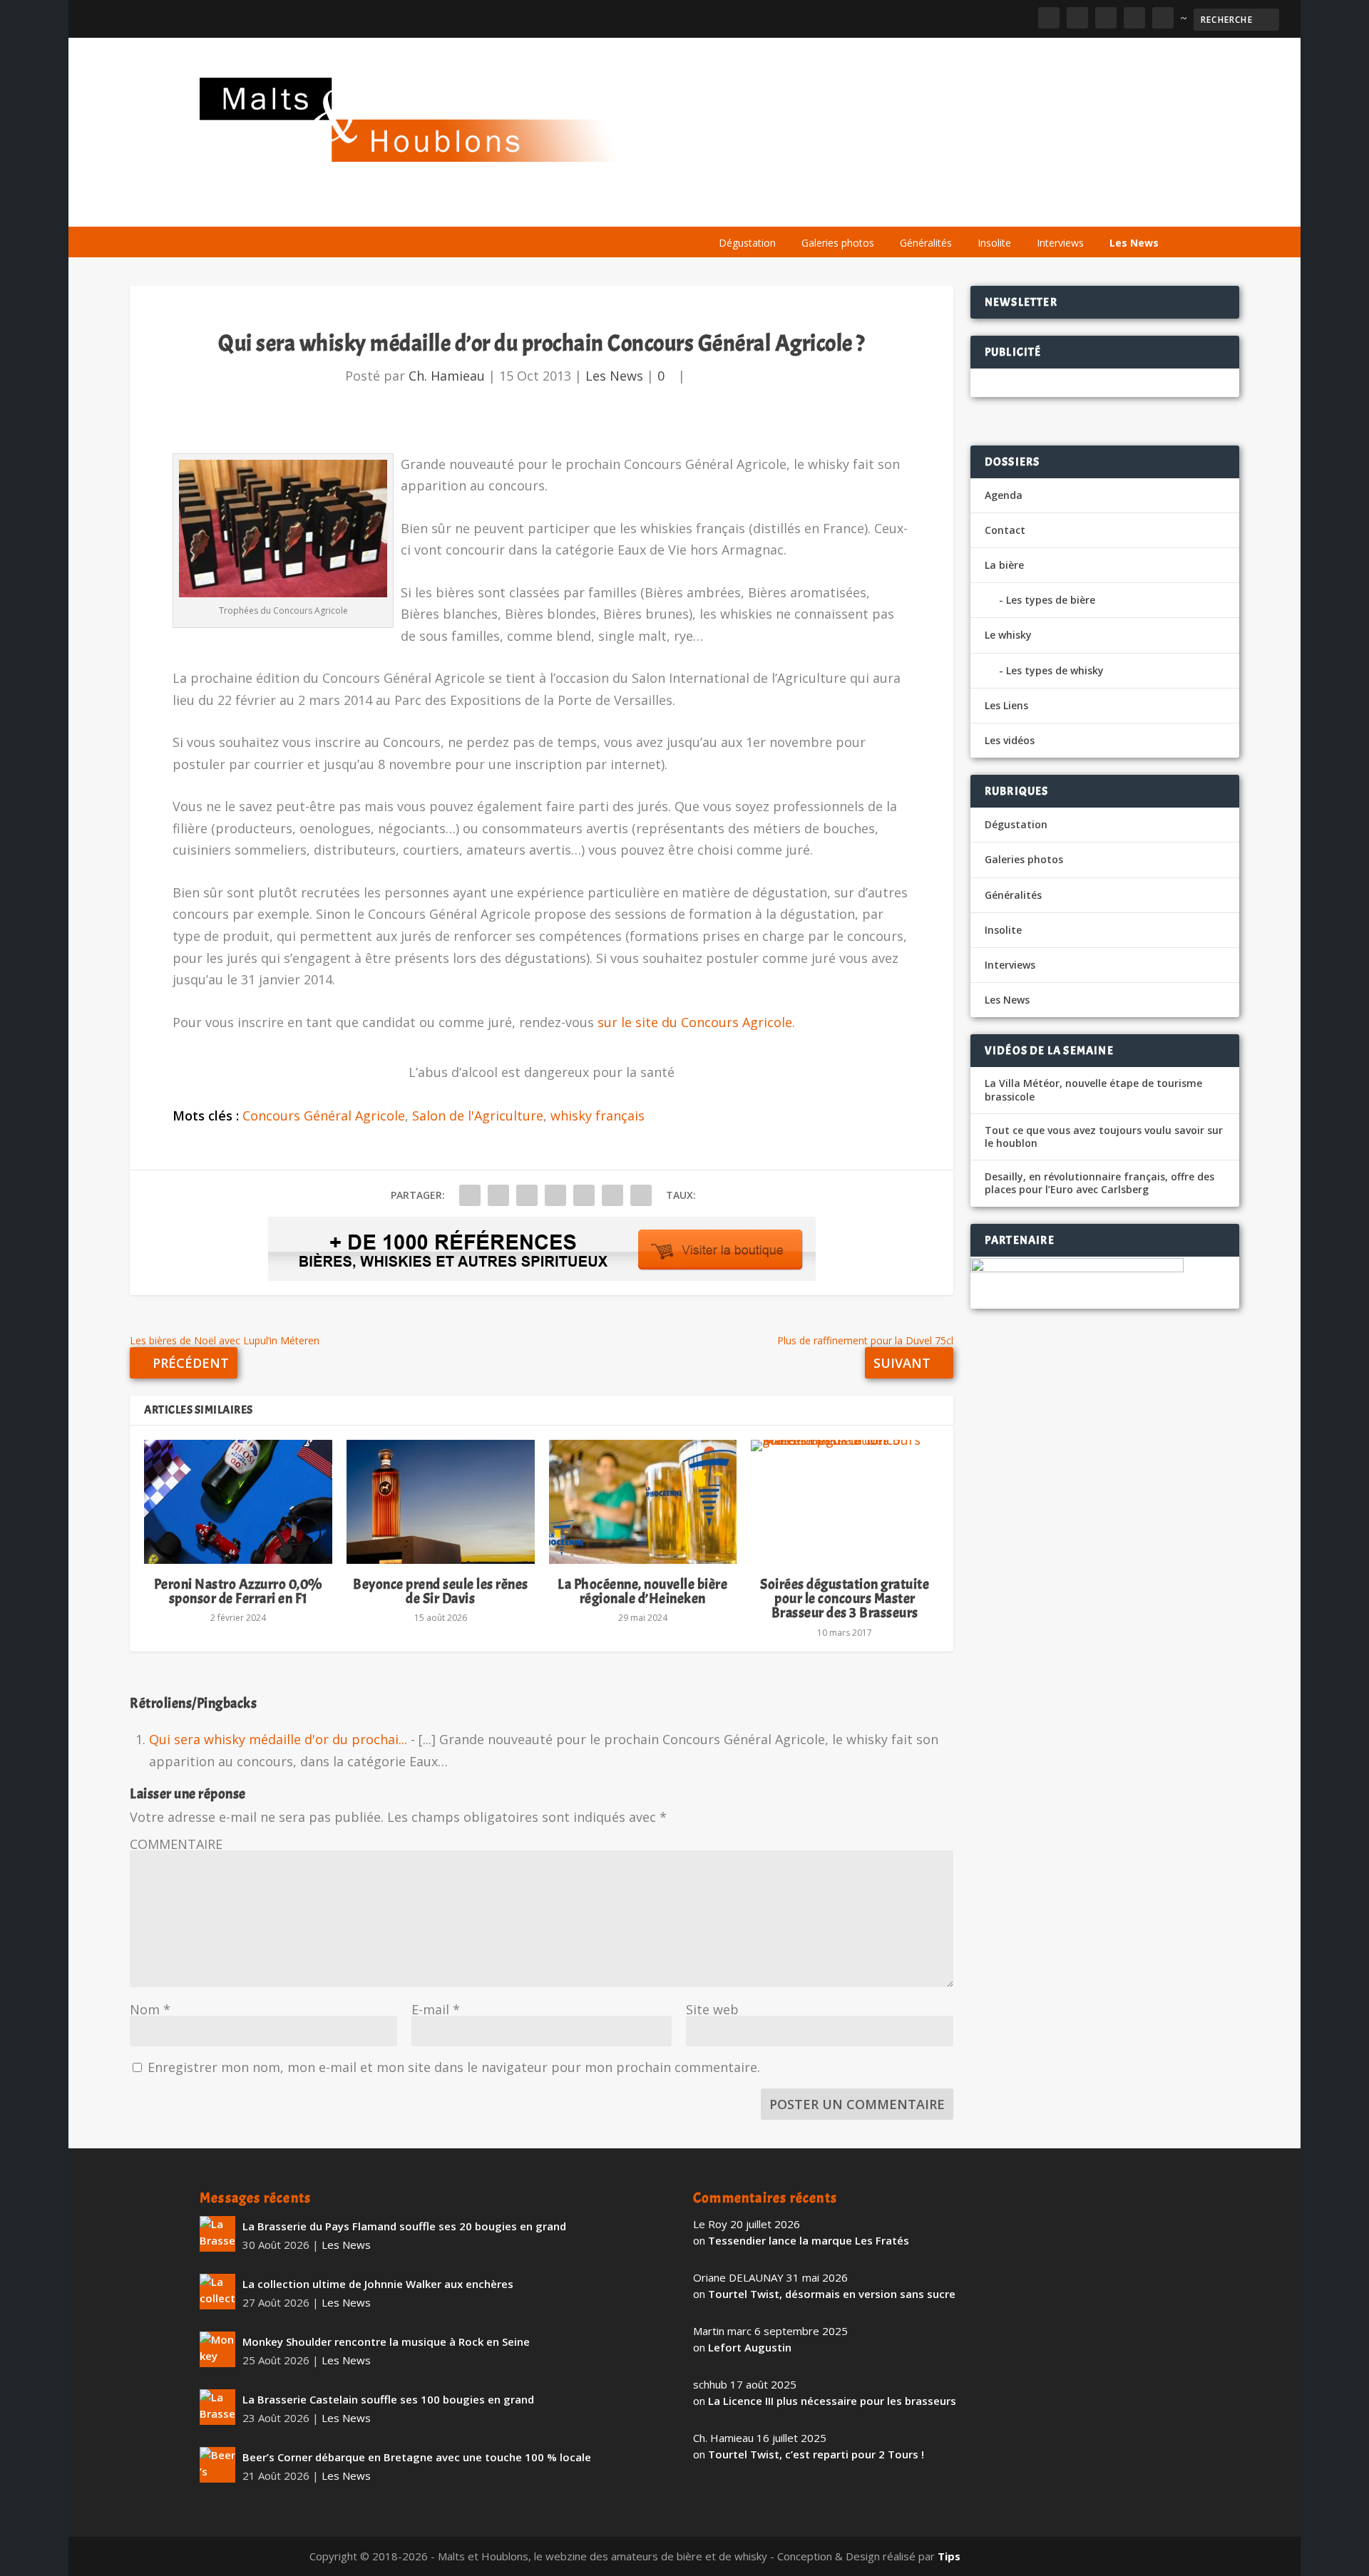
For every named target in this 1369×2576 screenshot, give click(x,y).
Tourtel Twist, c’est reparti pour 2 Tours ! (816, 2454)
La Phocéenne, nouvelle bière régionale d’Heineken (642, 1591)
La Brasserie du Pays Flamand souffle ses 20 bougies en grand (404, 2226)
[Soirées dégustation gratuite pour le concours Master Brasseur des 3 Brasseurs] (845, 1502)
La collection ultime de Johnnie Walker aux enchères (378, 2284)
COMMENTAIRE (176, 1844)
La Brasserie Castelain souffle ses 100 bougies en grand (388, 2399)
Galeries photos (838, 243)
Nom (150, 2009)
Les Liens (1107, 208)
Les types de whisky (1055, 670)
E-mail (436, 2009)
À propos (736, 208)
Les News (1134, 243)
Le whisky (884, 208)
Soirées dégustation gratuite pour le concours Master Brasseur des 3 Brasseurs (845, 1598)
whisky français (598, 1116)
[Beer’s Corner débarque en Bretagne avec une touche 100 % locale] (217, 2465)
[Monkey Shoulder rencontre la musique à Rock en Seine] (217, 2349)
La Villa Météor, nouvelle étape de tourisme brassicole (1093, 1090)
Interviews (1060, 243)
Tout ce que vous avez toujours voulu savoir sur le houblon (1104, 1137)
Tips (949, 2556)
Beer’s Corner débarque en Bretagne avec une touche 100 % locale (417, 2457)
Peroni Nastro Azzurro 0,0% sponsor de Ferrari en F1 (239, 1591)
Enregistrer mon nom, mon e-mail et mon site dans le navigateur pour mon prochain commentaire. (454, 2067)
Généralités (926, 243)
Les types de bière (1051, 600)
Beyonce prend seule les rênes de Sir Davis (441, 1591)
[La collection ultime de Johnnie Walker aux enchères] (217, 2292)
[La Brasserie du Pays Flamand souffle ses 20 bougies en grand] (217, 2234)
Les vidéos (1035, 208)
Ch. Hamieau (447, 376)
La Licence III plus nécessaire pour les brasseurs (832, 2401)
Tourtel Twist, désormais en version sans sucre (832, 2294)
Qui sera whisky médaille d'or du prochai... (278, 1739)
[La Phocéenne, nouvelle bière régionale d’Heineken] (643, 1502)
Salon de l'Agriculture (478, 1116)
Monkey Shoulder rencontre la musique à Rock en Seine (386, 2341)
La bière (804, 208)
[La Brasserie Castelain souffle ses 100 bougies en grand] (217, 2407)
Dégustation (747, 243)
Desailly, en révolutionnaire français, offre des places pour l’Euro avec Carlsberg (1099, 1183)
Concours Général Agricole (324, 1116)
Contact (1005, 530)
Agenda (965, 208)
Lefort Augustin (750, 2347)
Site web (712, 2009)
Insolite (994, 243)
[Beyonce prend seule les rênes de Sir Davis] (441, 1502)
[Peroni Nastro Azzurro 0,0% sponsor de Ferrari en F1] (238, 1502)
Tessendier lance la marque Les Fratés (809, 2240)
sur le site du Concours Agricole (695, 1022)
